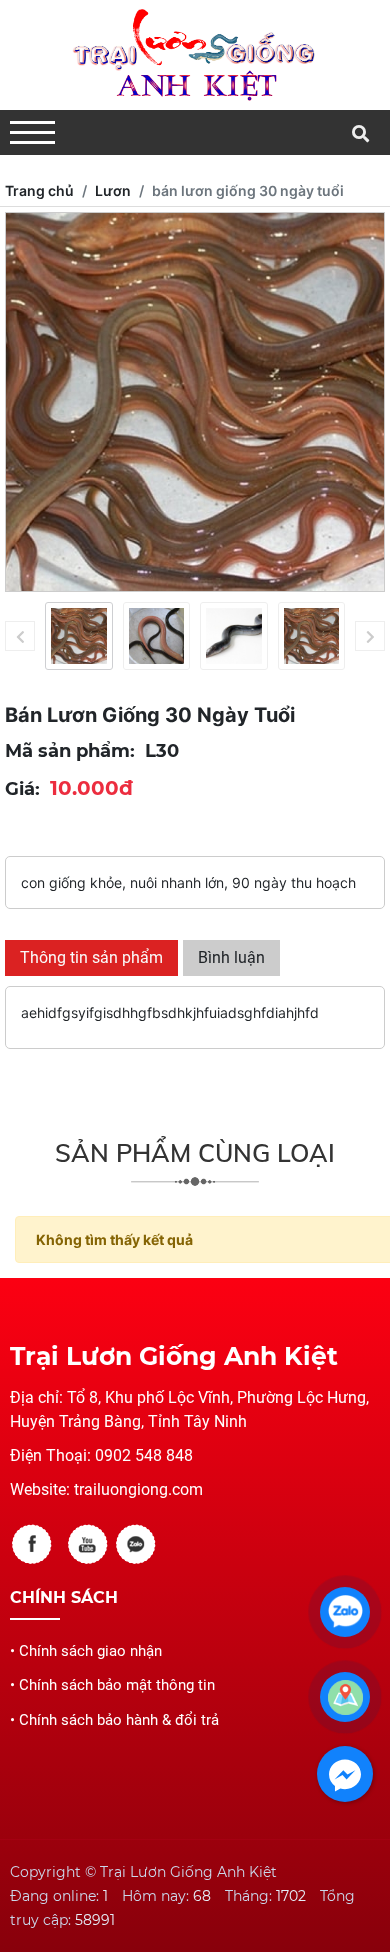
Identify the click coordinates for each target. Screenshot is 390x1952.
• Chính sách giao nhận (86, 1651)
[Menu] (32, 132)
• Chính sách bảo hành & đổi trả (114, 1720)
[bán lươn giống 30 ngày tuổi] (79, 636)
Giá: (22, 789)
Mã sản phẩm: (70, 751)
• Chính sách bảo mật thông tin (112, 1685)
